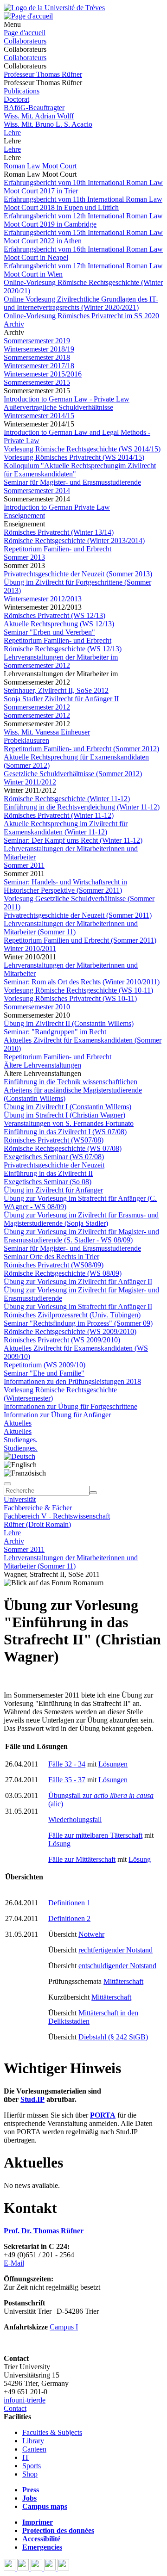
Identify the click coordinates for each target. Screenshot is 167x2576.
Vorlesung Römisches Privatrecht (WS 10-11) (70, 998)
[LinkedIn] (63, 2568)
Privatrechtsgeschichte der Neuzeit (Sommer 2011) (78, 915)
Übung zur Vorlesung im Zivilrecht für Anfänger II (78, 1282)
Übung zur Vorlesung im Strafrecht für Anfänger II (78, 1307)
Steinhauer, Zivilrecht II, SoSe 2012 (56, 690)
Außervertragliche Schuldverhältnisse (58, 407)
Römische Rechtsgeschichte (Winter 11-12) (67, 799)
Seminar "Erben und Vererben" (49, 632)
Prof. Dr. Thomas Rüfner (44, 2231)
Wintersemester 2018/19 (39, 349)
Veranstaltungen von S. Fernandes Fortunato (69, 1123)
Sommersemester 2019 (37, 341)
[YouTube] (37, 2568)
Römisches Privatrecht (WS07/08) (54, 1140)
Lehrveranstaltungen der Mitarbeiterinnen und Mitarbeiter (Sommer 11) (71, 928)
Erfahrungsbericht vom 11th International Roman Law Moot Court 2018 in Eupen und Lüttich (83, 203)
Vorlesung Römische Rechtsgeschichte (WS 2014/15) (82, 449)
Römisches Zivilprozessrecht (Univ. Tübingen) (72, 1315)
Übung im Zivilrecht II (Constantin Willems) (69, 1023)
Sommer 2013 (24, 557)
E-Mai (13, 2263)
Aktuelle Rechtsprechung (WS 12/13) (59, 624)
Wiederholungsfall (75, 1819)
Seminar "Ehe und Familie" (44, 1373)
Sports (32, 2466)
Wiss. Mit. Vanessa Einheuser (47, 732)
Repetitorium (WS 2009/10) (45, 1365)
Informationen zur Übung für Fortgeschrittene (71, 1406)
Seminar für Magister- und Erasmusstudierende (72, 482)
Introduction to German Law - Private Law (67, 399)
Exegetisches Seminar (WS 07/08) (54, 1157)
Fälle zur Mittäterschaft (82, 1859)
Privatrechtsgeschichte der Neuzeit (54, 1165)
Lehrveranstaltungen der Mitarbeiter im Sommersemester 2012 (61, 661)
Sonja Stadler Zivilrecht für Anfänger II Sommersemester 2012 (61, 703)
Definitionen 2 (69, 1918)
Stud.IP (32, 2099)
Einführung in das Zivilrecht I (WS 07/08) (65, 1132)
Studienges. (21, 1440)
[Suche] (7, 1484)
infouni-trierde (25, 2400)
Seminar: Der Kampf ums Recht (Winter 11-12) (73, 840)
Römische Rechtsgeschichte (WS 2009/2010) (70, 1331)
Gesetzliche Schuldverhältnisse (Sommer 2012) (73, 774)
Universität (20, 1499)
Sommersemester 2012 (37, 715)
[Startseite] (54, 8)
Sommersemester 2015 (37, 382)
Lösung (59, 1844)
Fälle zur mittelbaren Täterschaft (95, 1835)
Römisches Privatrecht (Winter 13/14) (59, 532)
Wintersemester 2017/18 (39, 366)
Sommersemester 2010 (37, 1007)
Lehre (12, 133)
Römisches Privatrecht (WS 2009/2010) (62, 1340)
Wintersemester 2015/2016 (43, 374)
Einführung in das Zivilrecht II (48, 1173)
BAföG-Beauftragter (34, 108)
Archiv (14, 324)
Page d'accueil (25, 33)
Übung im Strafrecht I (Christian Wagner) (64, 1115)
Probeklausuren (26, 740)
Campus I (64, 2327)
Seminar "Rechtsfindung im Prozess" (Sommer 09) (78, 1323)
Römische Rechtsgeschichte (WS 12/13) (63, 649)
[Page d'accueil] (28, 16)
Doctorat (16, 99)
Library (33, 2441)
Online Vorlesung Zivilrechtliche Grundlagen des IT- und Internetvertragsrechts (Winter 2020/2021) (81, 303)
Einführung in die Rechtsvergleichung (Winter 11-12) (82, 807)
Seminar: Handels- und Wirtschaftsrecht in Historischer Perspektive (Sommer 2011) (65, 886)
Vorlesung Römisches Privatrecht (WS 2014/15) (74, 457)
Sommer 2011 (24, 865)
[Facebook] (10, 2568)
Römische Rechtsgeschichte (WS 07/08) (63, 1148)
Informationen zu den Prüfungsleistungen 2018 (72, 1381)
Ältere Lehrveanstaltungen (42, 1065)
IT (26, 2457)
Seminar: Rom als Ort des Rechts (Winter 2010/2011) (82, 982)
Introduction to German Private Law (57, 507)
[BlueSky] (24, 2568)
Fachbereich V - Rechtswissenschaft (57, 1516)
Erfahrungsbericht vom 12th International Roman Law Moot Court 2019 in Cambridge (83, 220)
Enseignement (24, 516)
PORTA (103, 2115)
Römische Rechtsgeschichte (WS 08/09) (63, 1273)
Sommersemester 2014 (37, 491)
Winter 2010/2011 (30, 948)
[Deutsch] (19, 1456)
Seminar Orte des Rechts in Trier (51, 1257)
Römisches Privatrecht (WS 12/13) (55, 615)
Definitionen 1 (69, 1903)
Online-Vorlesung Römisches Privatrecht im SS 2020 (81, 316)
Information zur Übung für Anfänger (57, 1415)
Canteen (34, 2449)
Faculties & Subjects (52, 2432)
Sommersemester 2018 (37, 357)
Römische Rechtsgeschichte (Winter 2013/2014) (74, 541)
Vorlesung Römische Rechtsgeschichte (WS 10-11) (78, 990)
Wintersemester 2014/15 (39, 416)
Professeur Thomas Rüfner (43, 74)
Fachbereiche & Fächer (38, 1508)
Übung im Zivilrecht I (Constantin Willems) (67, 1107)
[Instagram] (51, 2568)
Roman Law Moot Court (40, 166)
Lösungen (113, 1764)
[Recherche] (93, 1493)
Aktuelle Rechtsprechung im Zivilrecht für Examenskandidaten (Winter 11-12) (66, 828)
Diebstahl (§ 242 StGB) (113, 2037)
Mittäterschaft (123, 1981)
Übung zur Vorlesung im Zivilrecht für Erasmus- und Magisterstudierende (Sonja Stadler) (81, 1219)
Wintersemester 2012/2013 (43, 599)
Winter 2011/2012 (30, 782)
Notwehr (91, 1934)
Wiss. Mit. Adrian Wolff (39, 116)
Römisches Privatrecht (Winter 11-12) (59, 815)
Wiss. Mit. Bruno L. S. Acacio (48, 124)
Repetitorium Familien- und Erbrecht (58, 549)
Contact (15, 2408)
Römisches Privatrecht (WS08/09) (54, 1265)
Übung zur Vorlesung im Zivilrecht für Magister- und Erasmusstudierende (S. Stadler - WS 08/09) (81, 1236)
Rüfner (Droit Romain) (37, 1524)
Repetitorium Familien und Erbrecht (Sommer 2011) (80, 940)
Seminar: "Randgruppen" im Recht (55, 1032)
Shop (30, 2474)
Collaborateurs (25, 41)
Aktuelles (18, 1423)
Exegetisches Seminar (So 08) (48, 1182)
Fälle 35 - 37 (67, 1780)
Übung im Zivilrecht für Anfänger (53, 1190)
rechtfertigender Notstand (116, 1950)
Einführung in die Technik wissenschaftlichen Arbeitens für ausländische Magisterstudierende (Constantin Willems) (73, 1090)
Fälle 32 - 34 (67, 1764)
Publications (22, 91)
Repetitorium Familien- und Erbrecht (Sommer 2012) (81, 749)
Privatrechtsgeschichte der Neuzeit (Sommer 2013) (78, 574)
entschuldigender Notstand (117, 1966)
